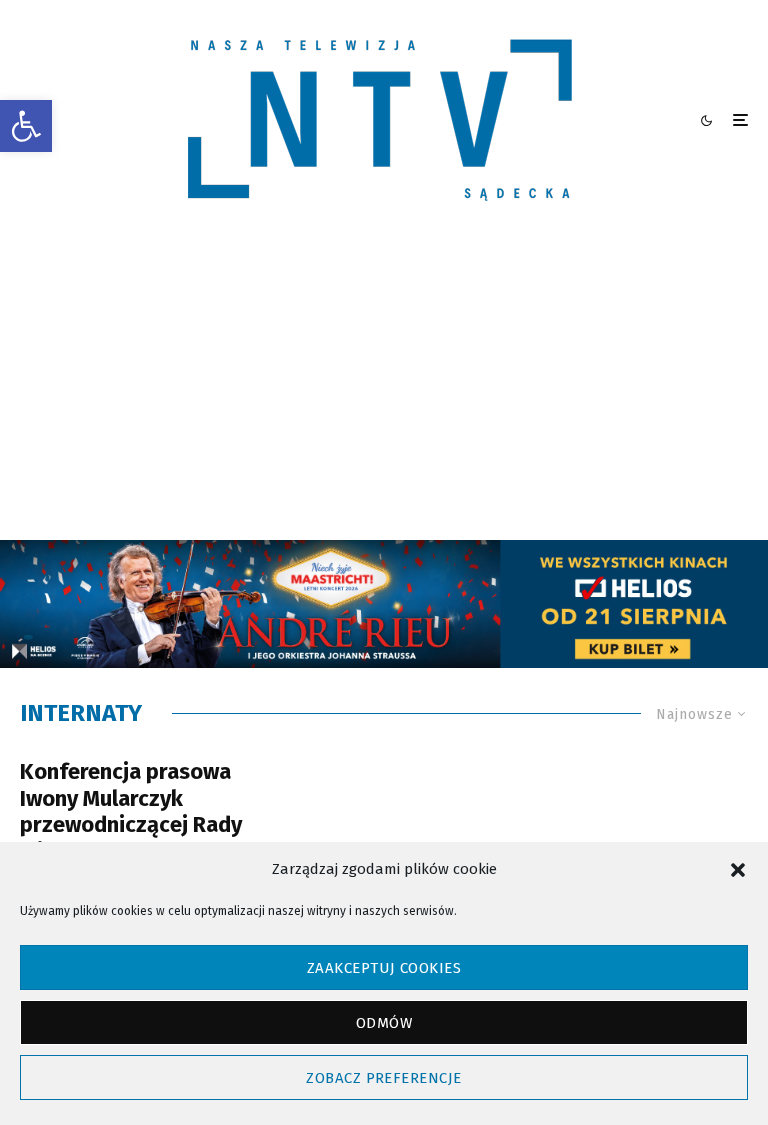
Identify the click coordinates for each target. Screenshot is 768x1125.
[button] (26, 126)
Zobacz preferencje (383, 1078)
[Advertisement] (384, 390)
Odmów (384, 1023)
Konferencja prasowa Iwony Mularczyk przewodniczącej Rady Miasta (131, 811)
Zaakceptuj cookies (384, 968)
